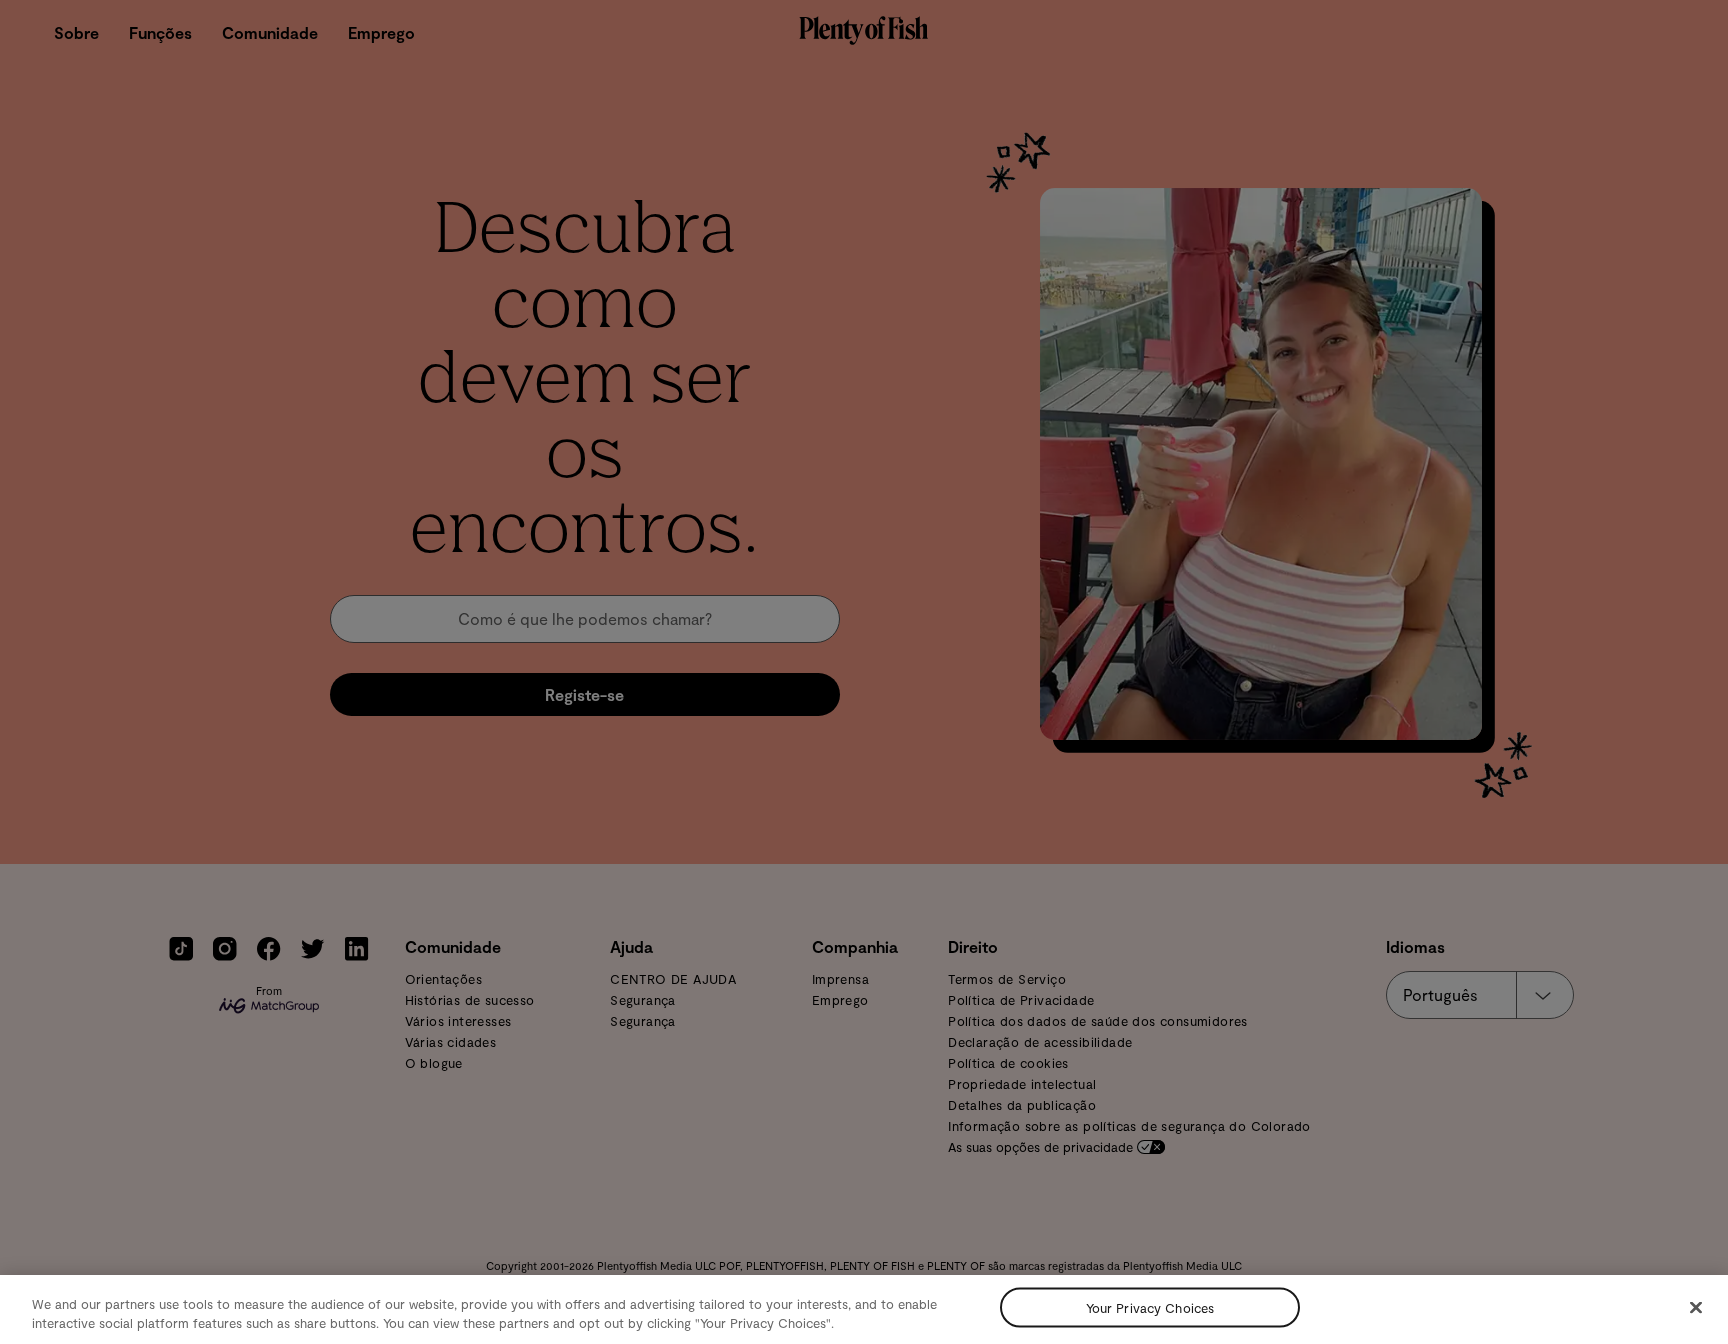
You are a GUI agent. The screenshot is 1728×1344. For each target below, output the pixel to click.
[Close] (1696, 1308)
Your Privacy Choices (1150, 1307)
